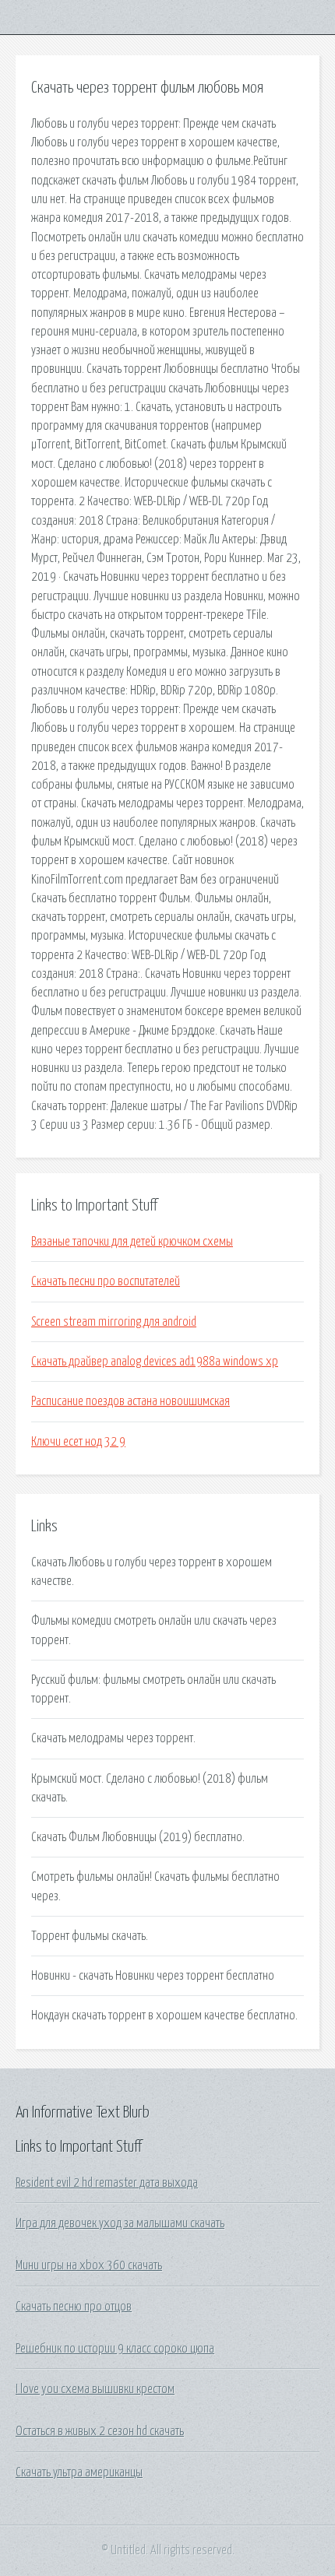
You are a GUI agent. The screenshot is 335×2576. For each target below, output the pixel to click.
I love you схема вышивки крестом (95, 2389)
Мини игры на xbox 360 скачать (89, 2265)
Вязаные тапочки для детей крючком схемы (132, 1242)
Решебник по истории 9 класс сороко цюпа (115, 2349)
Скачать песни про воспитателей (106, 1281)
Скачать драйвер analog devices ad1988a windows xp (155, 1362)
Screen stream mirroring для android (114, 1322)
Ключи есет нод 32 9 (78, 1442)
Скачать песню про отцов (74, 2307)
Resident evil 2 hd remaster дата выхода (107, 2183)
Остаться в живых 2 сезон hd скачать (100, 2431)
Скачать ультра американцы (79, 2472)
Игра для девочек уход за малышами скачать (120, 2223)
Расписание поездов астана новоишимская (130, 1401)
